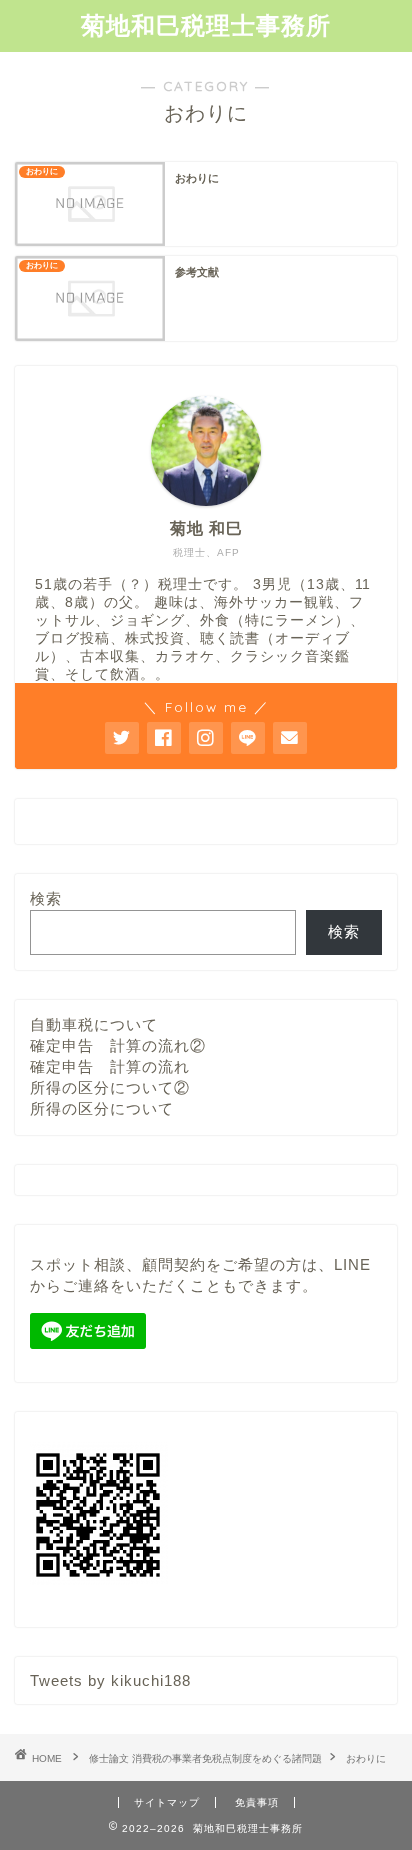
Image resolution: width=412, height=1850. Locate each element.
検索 (46, 898)
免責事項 (257, 1802)
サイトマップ (167, 1802)
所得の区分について (102, 1108)
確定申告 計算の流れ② (118, 1045)
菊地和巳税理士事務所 (206, 25)
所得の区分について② (110, 1087)
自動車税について (94, 1024)
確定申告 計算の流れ (110, 1066)
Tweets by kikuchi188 (110, 1680)
